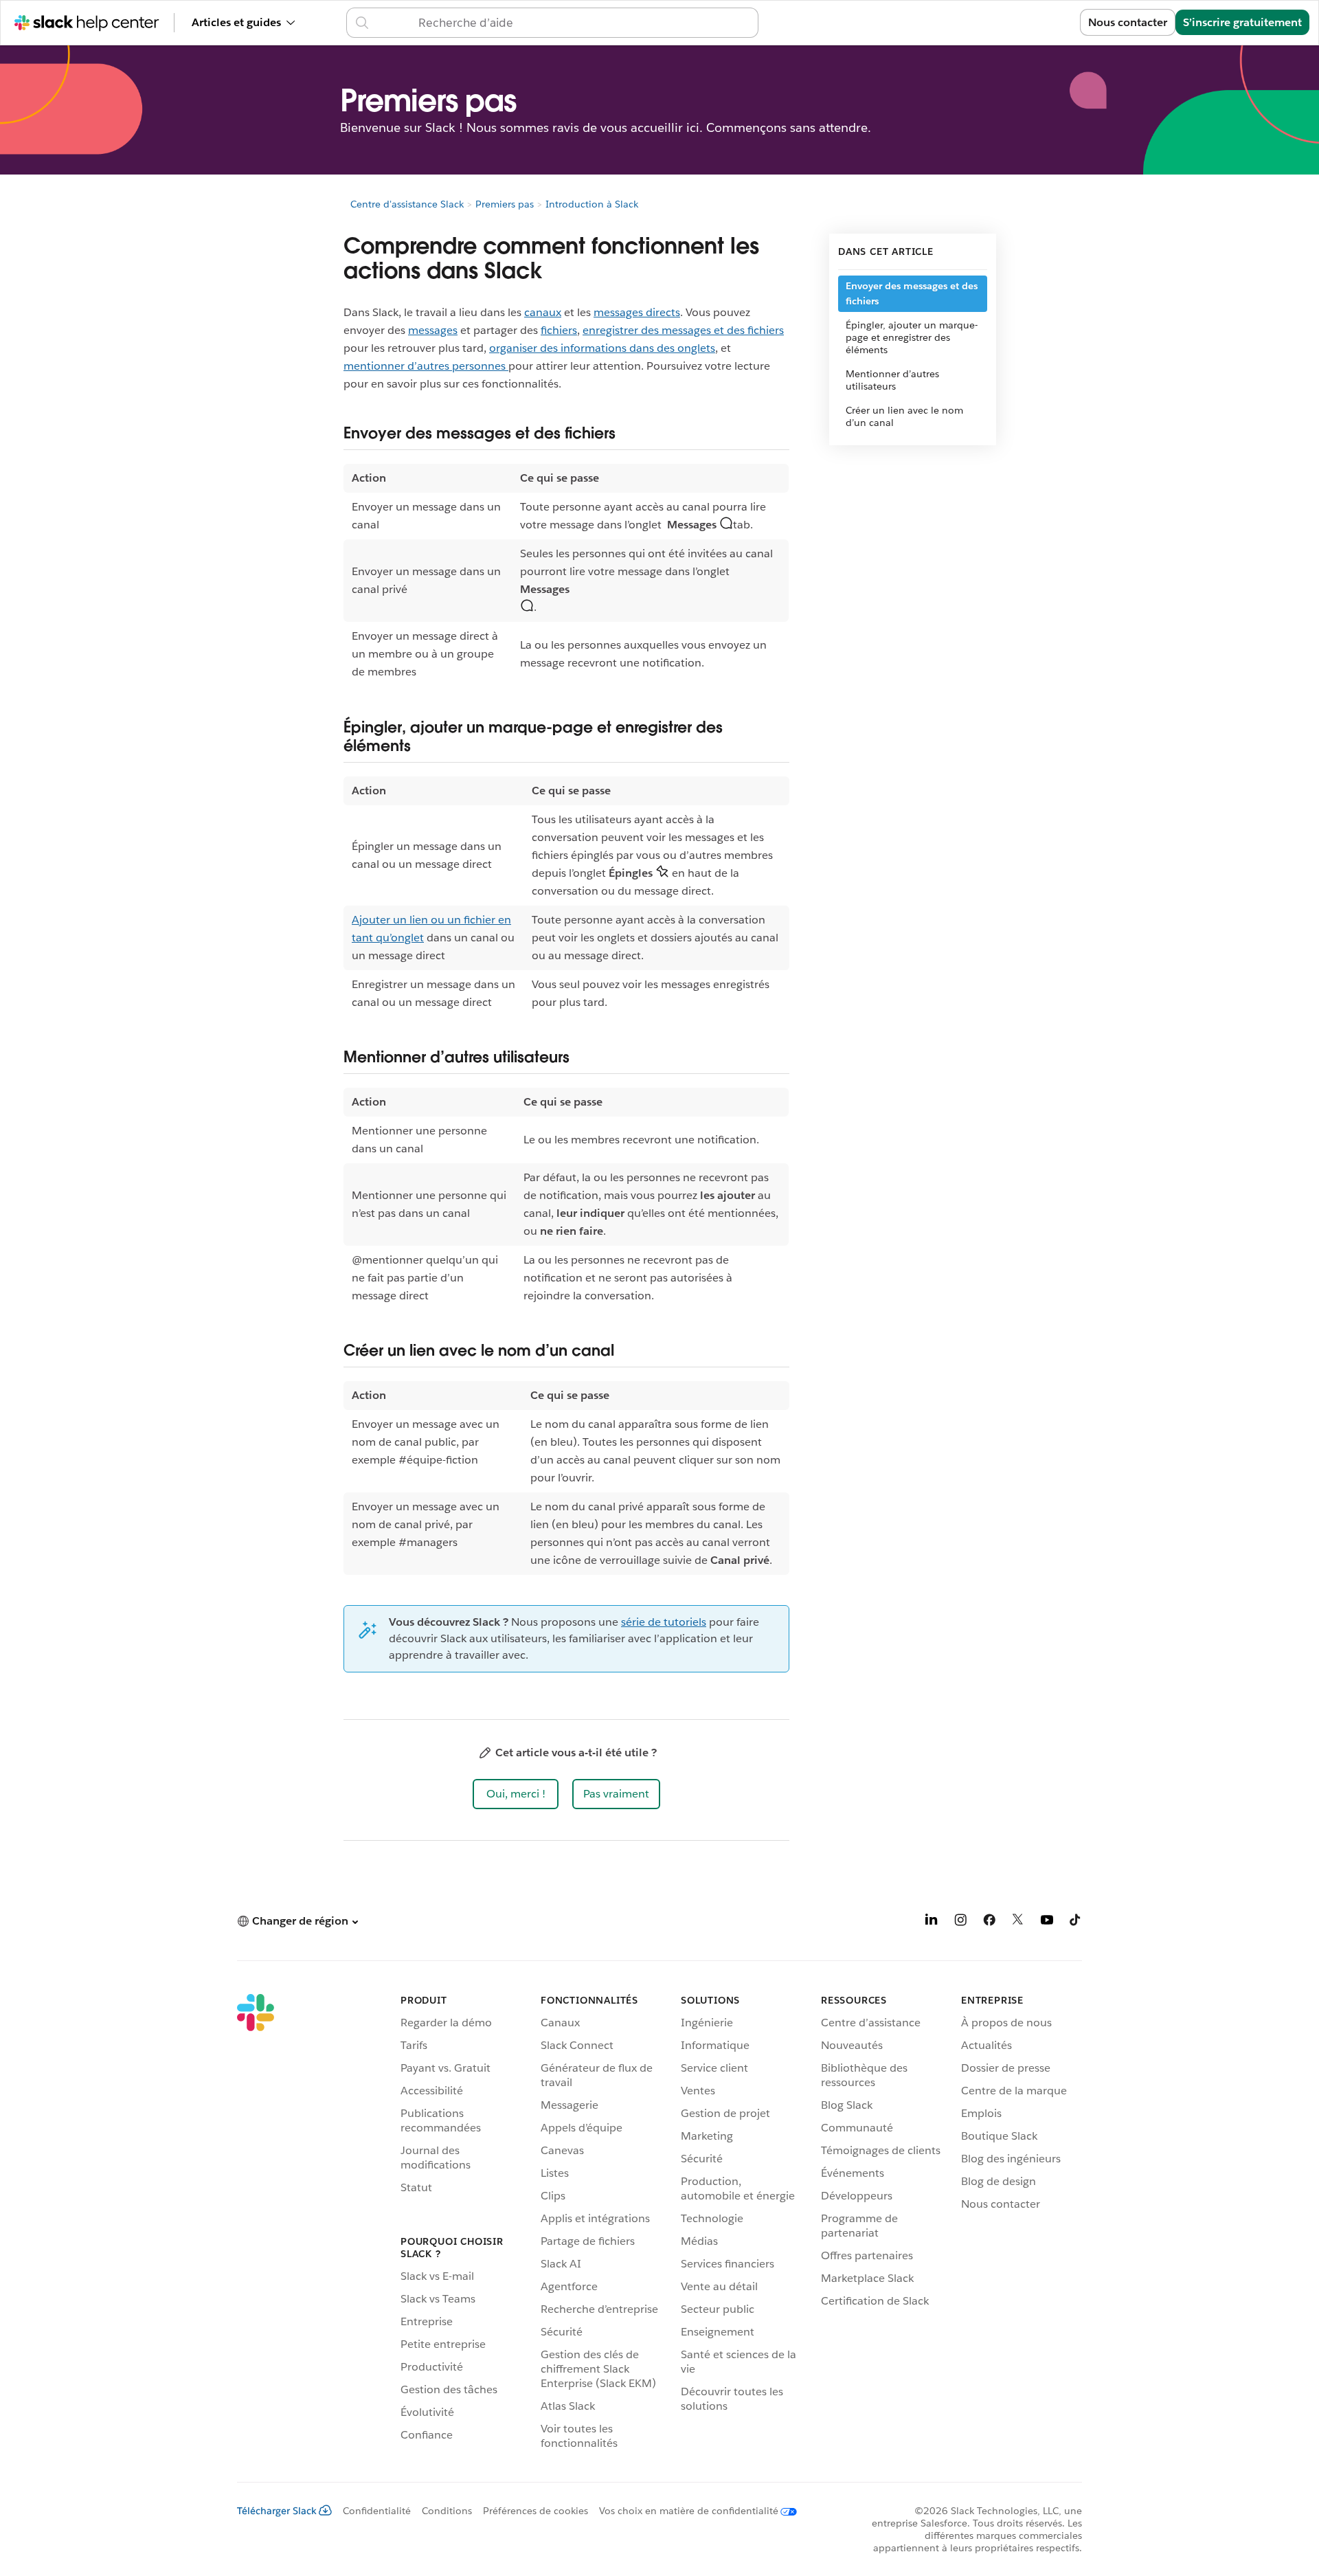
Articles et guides (236, 22)
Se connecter (1029, 22)
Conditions (447, 2511)
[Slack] (256, 2224)
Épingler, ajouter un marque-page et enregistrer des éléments (912, 337)
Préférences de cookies (536, 2511)
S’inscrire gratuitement (1242, 22)
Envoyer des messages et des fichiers (912, 293)
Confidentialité (377, 2511)
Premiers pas (505, 204)
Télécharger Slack (277, 2511)
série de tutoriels (664, 1622)
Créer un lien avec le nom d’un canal (904, 416)
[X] (1018, 1922)
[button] (516, 1794)
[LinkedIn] (932, 1922)
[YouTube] (1047, 1922)
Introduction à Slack (592, 204)
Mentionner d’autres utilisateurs (892, 380)
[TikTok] (1076, 1922)
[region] (566, 575)
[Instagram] (960, 1922)
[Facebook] (989, 1922)
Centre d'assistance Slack (407, 204)
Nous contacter (1128, 22)
